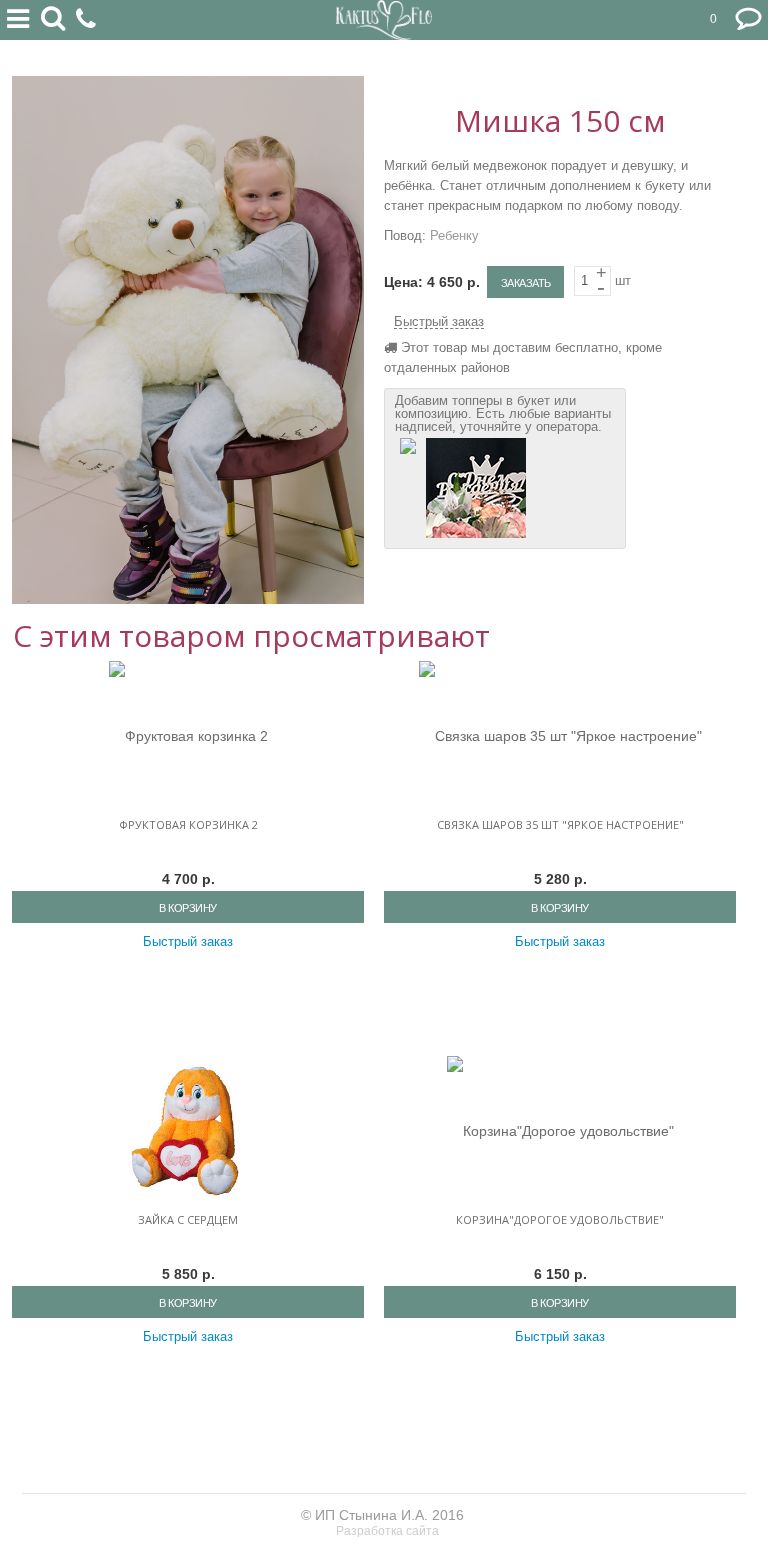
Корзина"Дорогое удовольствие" (560, 1219)
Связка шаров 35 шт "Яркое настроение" (560, 824)
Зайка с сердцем (188, 1219)
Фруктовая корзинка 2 (188, 824)
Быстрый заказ (439, 322)
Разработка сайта (389, 1531)
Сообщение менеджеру (748, 20)
